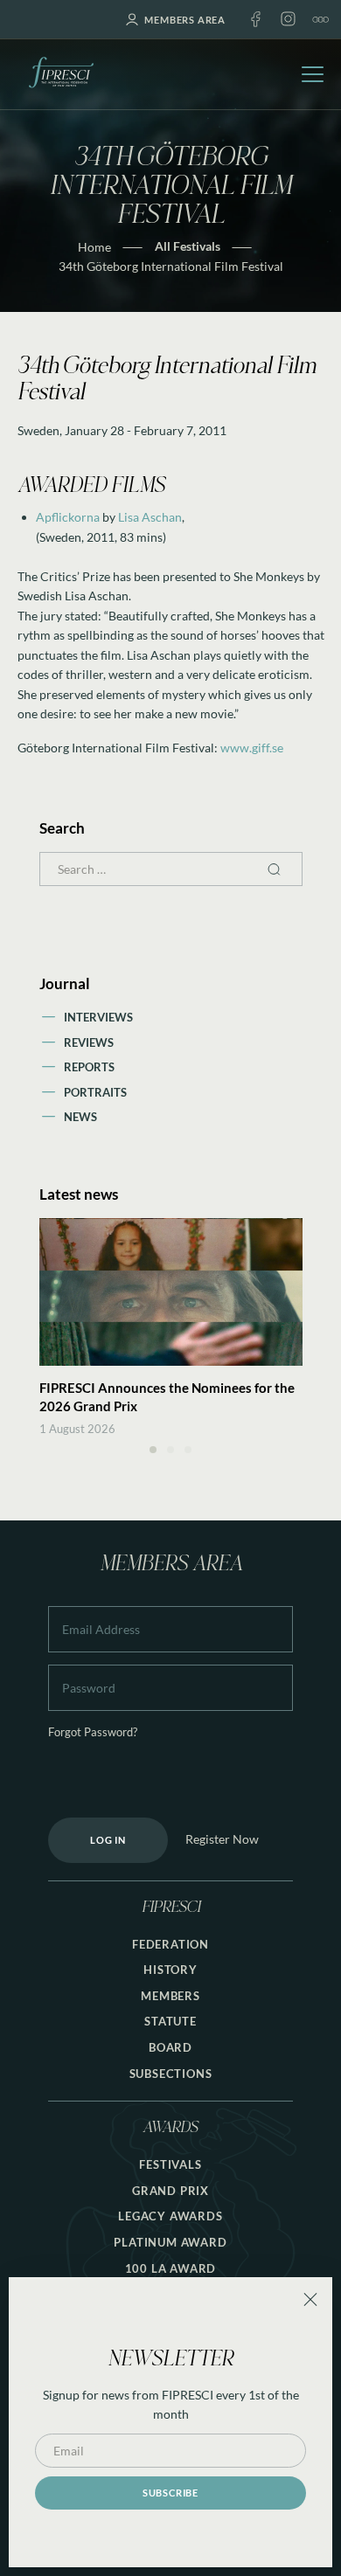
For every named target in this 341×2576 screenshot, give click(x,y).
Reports (89, 1067)
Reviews (89, 1042)
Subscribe (170, 2493)
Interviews (98, 1017)
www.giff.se (252, 748)
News (80, 1117)
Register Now (222, 1839)
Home (94, 247)
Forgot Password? (93, 1732)
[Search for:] (171, 869)
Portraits (95, 1092)
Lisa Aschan (150, 517)
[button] (153, 1450)
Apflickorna (68, 517)
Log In (108, 1840)
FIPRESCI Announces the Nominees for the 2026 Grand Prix (167, 1397)
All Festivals (188, 246)
